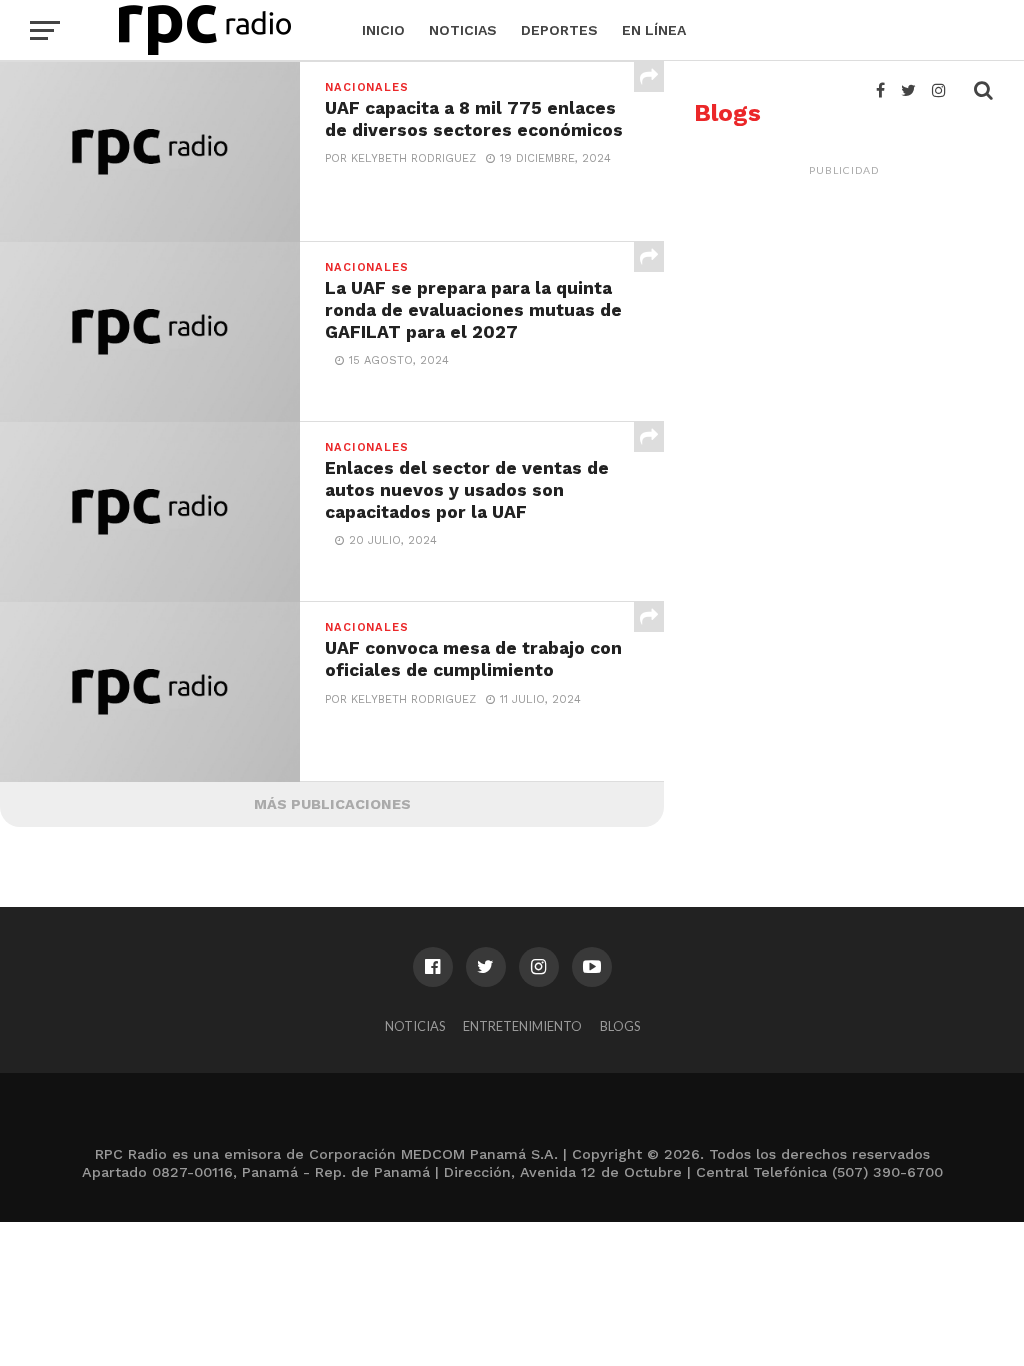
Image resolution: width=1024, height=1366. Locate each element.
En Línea (654, 30)
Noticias (463, 30)
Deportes (559, 30)
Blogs (620, 1026)
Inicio (383, 30)
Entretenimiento (522, 1026)
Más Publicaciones (332, 804)
